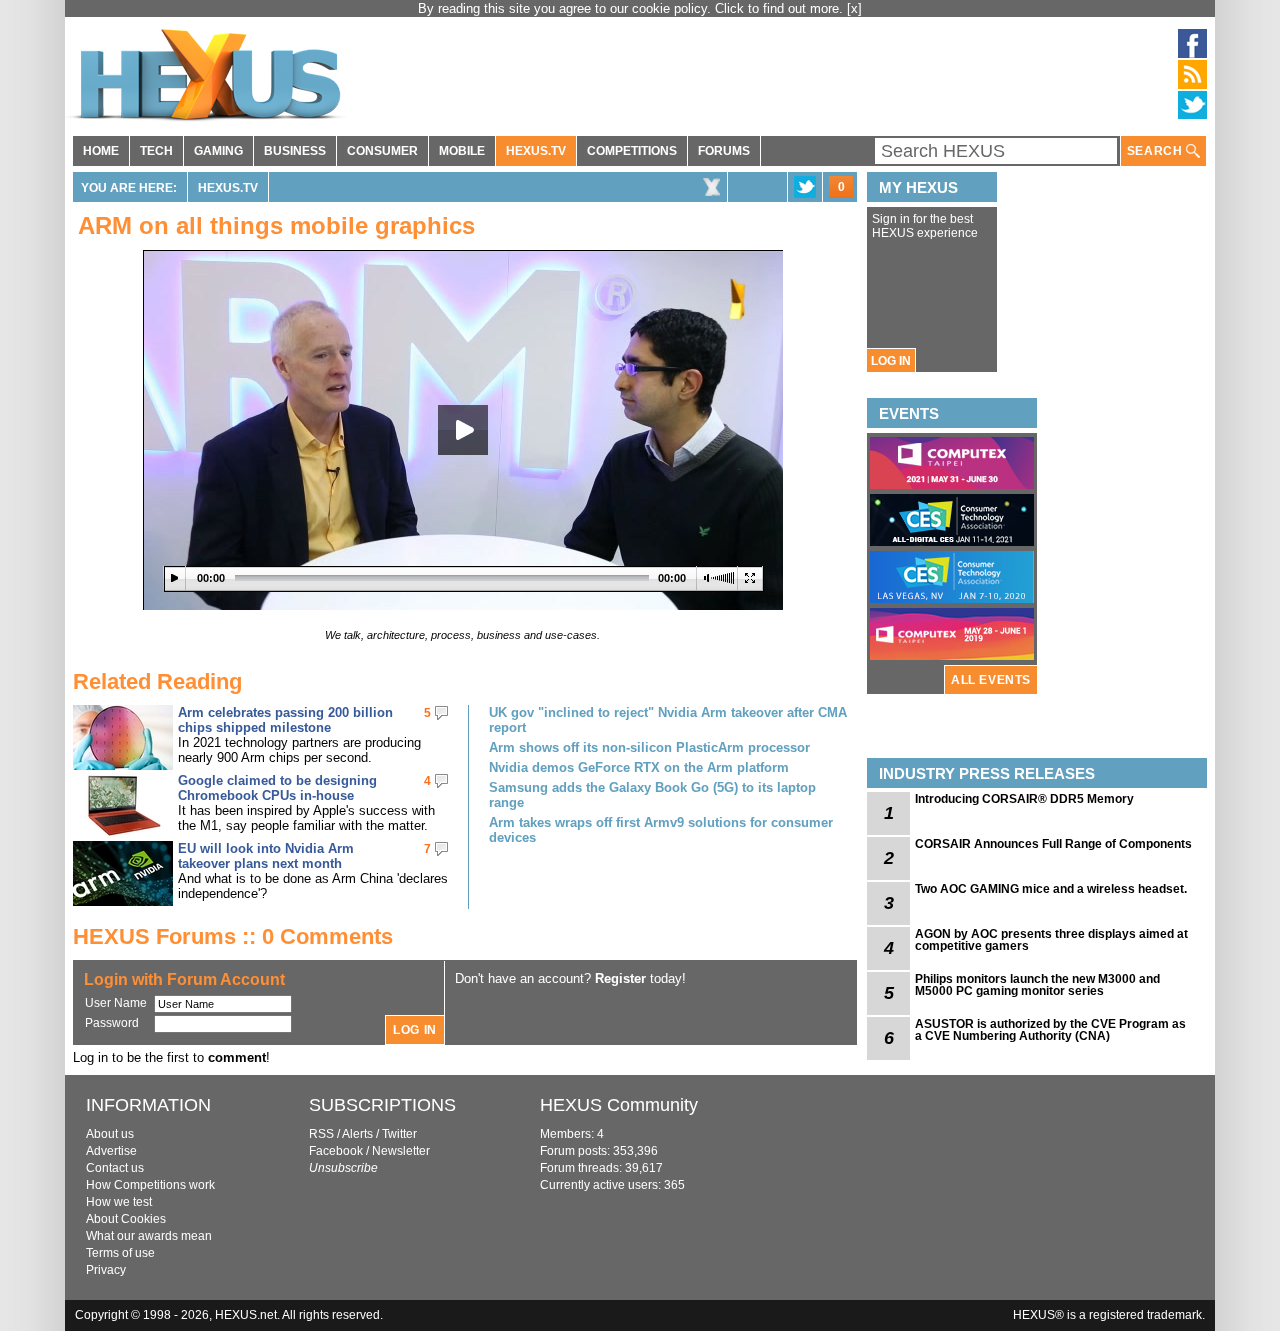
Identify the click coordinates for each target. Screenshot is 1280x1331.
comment (237, 1057)
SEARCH (1156, 151)
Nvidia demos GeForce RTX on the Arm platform (639, 767)
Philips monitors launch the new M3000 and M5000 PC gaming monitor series (1037, 985)
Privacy (106, 1270)
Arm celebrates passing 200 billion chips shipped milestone (285, 720)
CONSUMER (382, 151)
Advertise (111, 1151)
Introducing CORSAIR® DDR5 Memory (1024, 799)
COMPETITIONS (632, 151)
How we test (119, 1202)
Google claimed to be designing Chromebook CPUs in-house (277, 788)
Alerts (357, 1134)
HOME (101, 151)
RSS (321, 1134)
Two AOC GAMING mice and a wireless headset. (1051, 889)
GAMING (218, 151)
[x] (854, 8)
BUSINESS (295, 151)
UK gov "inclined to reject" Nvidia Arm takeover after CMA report (668, 720)
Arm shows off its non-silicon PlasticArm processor (649, 747)
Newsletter (401, 1151)
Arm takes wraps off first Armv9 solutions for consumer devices (661, 830)
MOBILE (462, 151)
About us (110, 1134)
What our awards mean (149, 1236)
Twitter (399, 1134)
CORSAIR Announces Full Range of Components (1053, 844)
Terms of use (120, 1253)
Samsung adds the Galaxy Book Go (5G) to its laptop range (652, 795)
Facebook (336, 1151)
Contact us (115, 1168)
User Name (116, 1003)
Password (112, 1023)
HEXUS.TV (536, 151)
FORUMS (724, 151)
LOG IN (891, 361)
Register (620, 978)
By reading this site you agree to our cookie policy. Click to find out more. (632, 8)
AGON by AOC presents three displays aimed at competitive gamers (1051, 940)
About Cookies (126, 1219)
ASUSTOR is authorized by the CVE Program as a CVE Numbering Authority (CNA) (1050, 1030)
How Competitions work (150, 1185)
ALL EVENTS (991, 680)
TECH (156, 151)
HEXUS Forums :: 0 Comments (233, 936)
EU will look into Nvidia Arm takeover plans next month (266, 856)
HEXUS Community (619, 1105)
